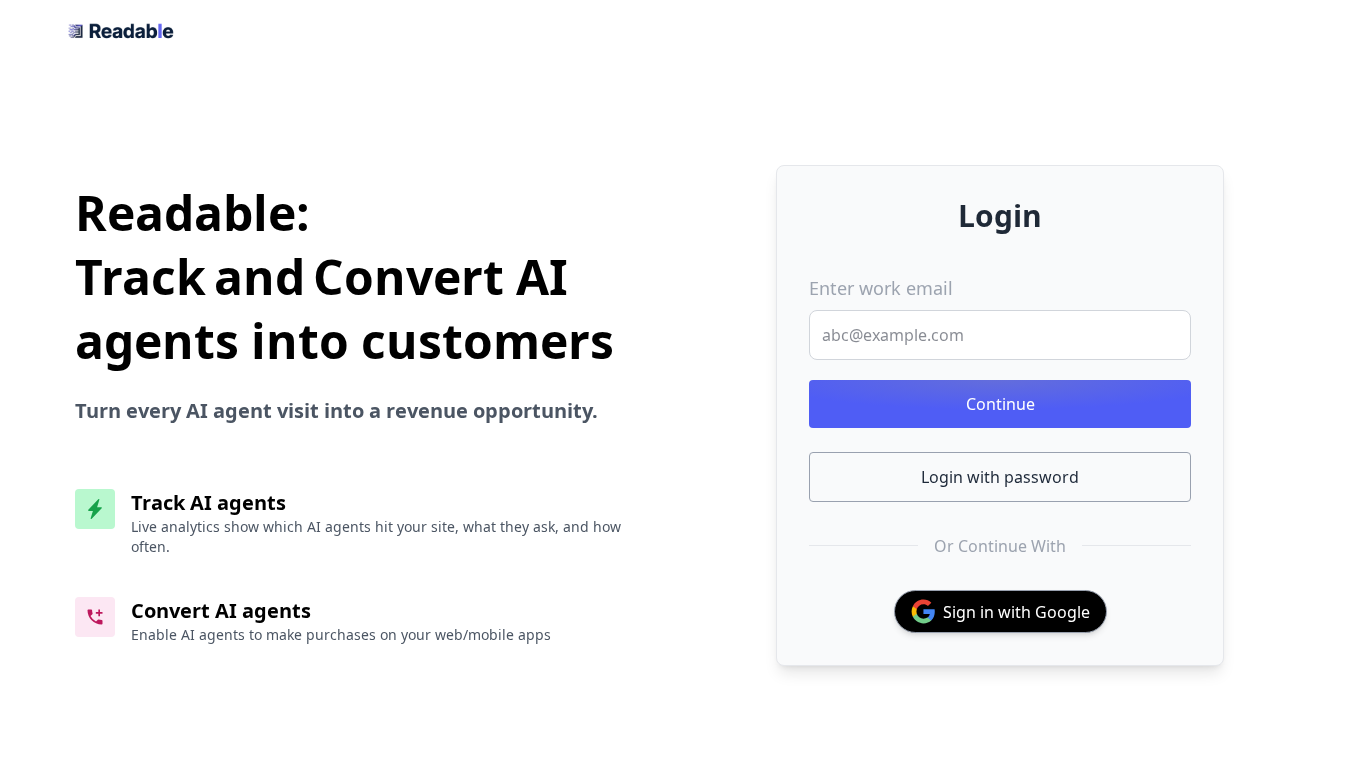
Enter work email (881, 288)
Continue (1000, 404)
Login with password (1000, 477)
